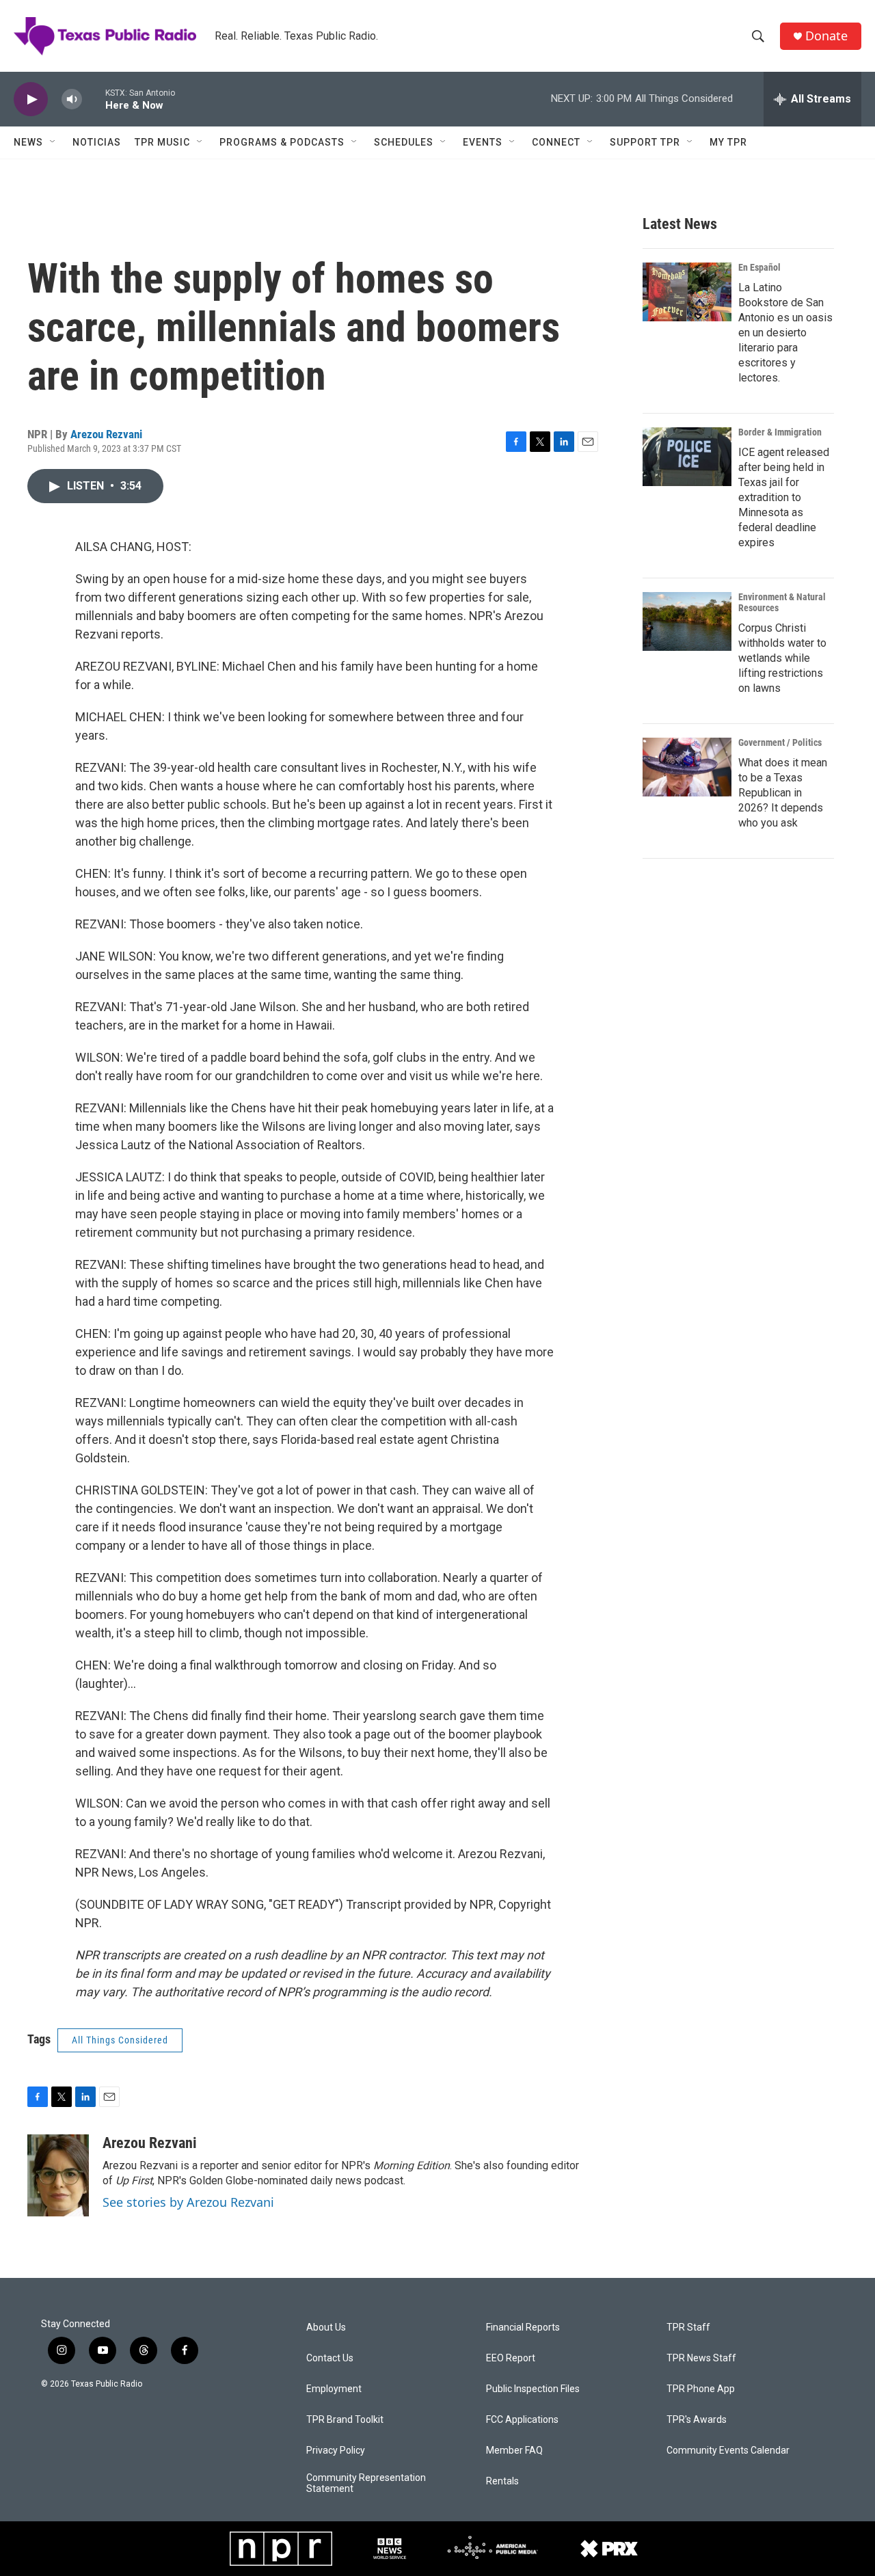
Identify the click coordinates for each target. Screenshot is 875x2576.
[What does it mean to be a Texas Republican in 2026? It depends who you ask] (687, 767)
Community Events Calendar (728, 2451)
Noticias (97, 142)
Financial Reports (523, 2327)
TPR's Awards (697, 2420)
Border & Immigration (780, 432)
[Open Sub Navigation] (53, 142)
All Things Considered (120, 2040)
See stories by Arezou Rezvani (188, 2202)
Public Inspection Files (533, 2389)
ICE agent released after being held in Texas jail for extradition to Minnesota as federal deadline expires (784, 497)
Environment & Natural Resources (782, 602)
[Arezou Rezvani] (58, 2175)
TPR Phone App (701, 2389)
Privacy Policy (336, 2451)
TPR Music (162, 142)
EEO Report (511, 2358)
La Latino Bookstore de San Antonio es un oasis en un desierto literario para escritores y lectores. (785, 333)
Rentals (502, 2481)
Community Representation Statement (366, 2483)
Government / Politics (780, 742)
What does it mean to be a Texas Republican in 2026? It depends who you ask (783, 793)
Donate (826, 36)
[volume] (72, 99)
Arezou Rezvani (106, 434)
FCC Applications (522, 2420)
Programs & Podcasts (282, 142)
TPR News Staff (701, 2358)
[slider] (94, 99)
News (28, 142)
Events (483, 142)
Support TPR (645, 142)
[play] (31, 99)
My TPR (728, 142)
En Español (759, 267)
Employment (334, 2389)
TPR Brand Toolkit (345, 2420)
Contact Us (330, 2358)
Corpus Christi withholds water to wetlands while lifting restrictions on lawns (782, 658)
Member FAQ (514, 2451)
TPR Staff (688, 2327)
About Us (326, 2327)
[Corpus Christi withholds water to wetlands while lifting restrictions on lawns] (687, 621)
